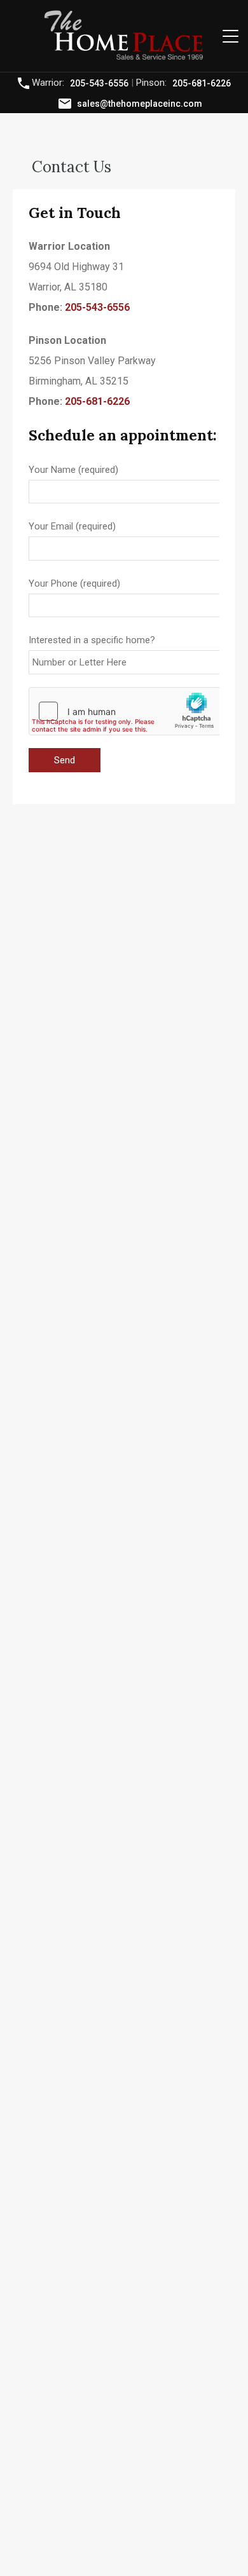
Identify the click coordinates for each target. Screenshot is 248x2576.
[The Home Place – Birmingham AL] (124, 57)
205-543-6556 (99, 83)
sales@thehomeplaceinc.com (140, 103)
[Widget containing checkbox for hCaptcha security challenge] (125, 711)
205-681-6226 (202, 83)
